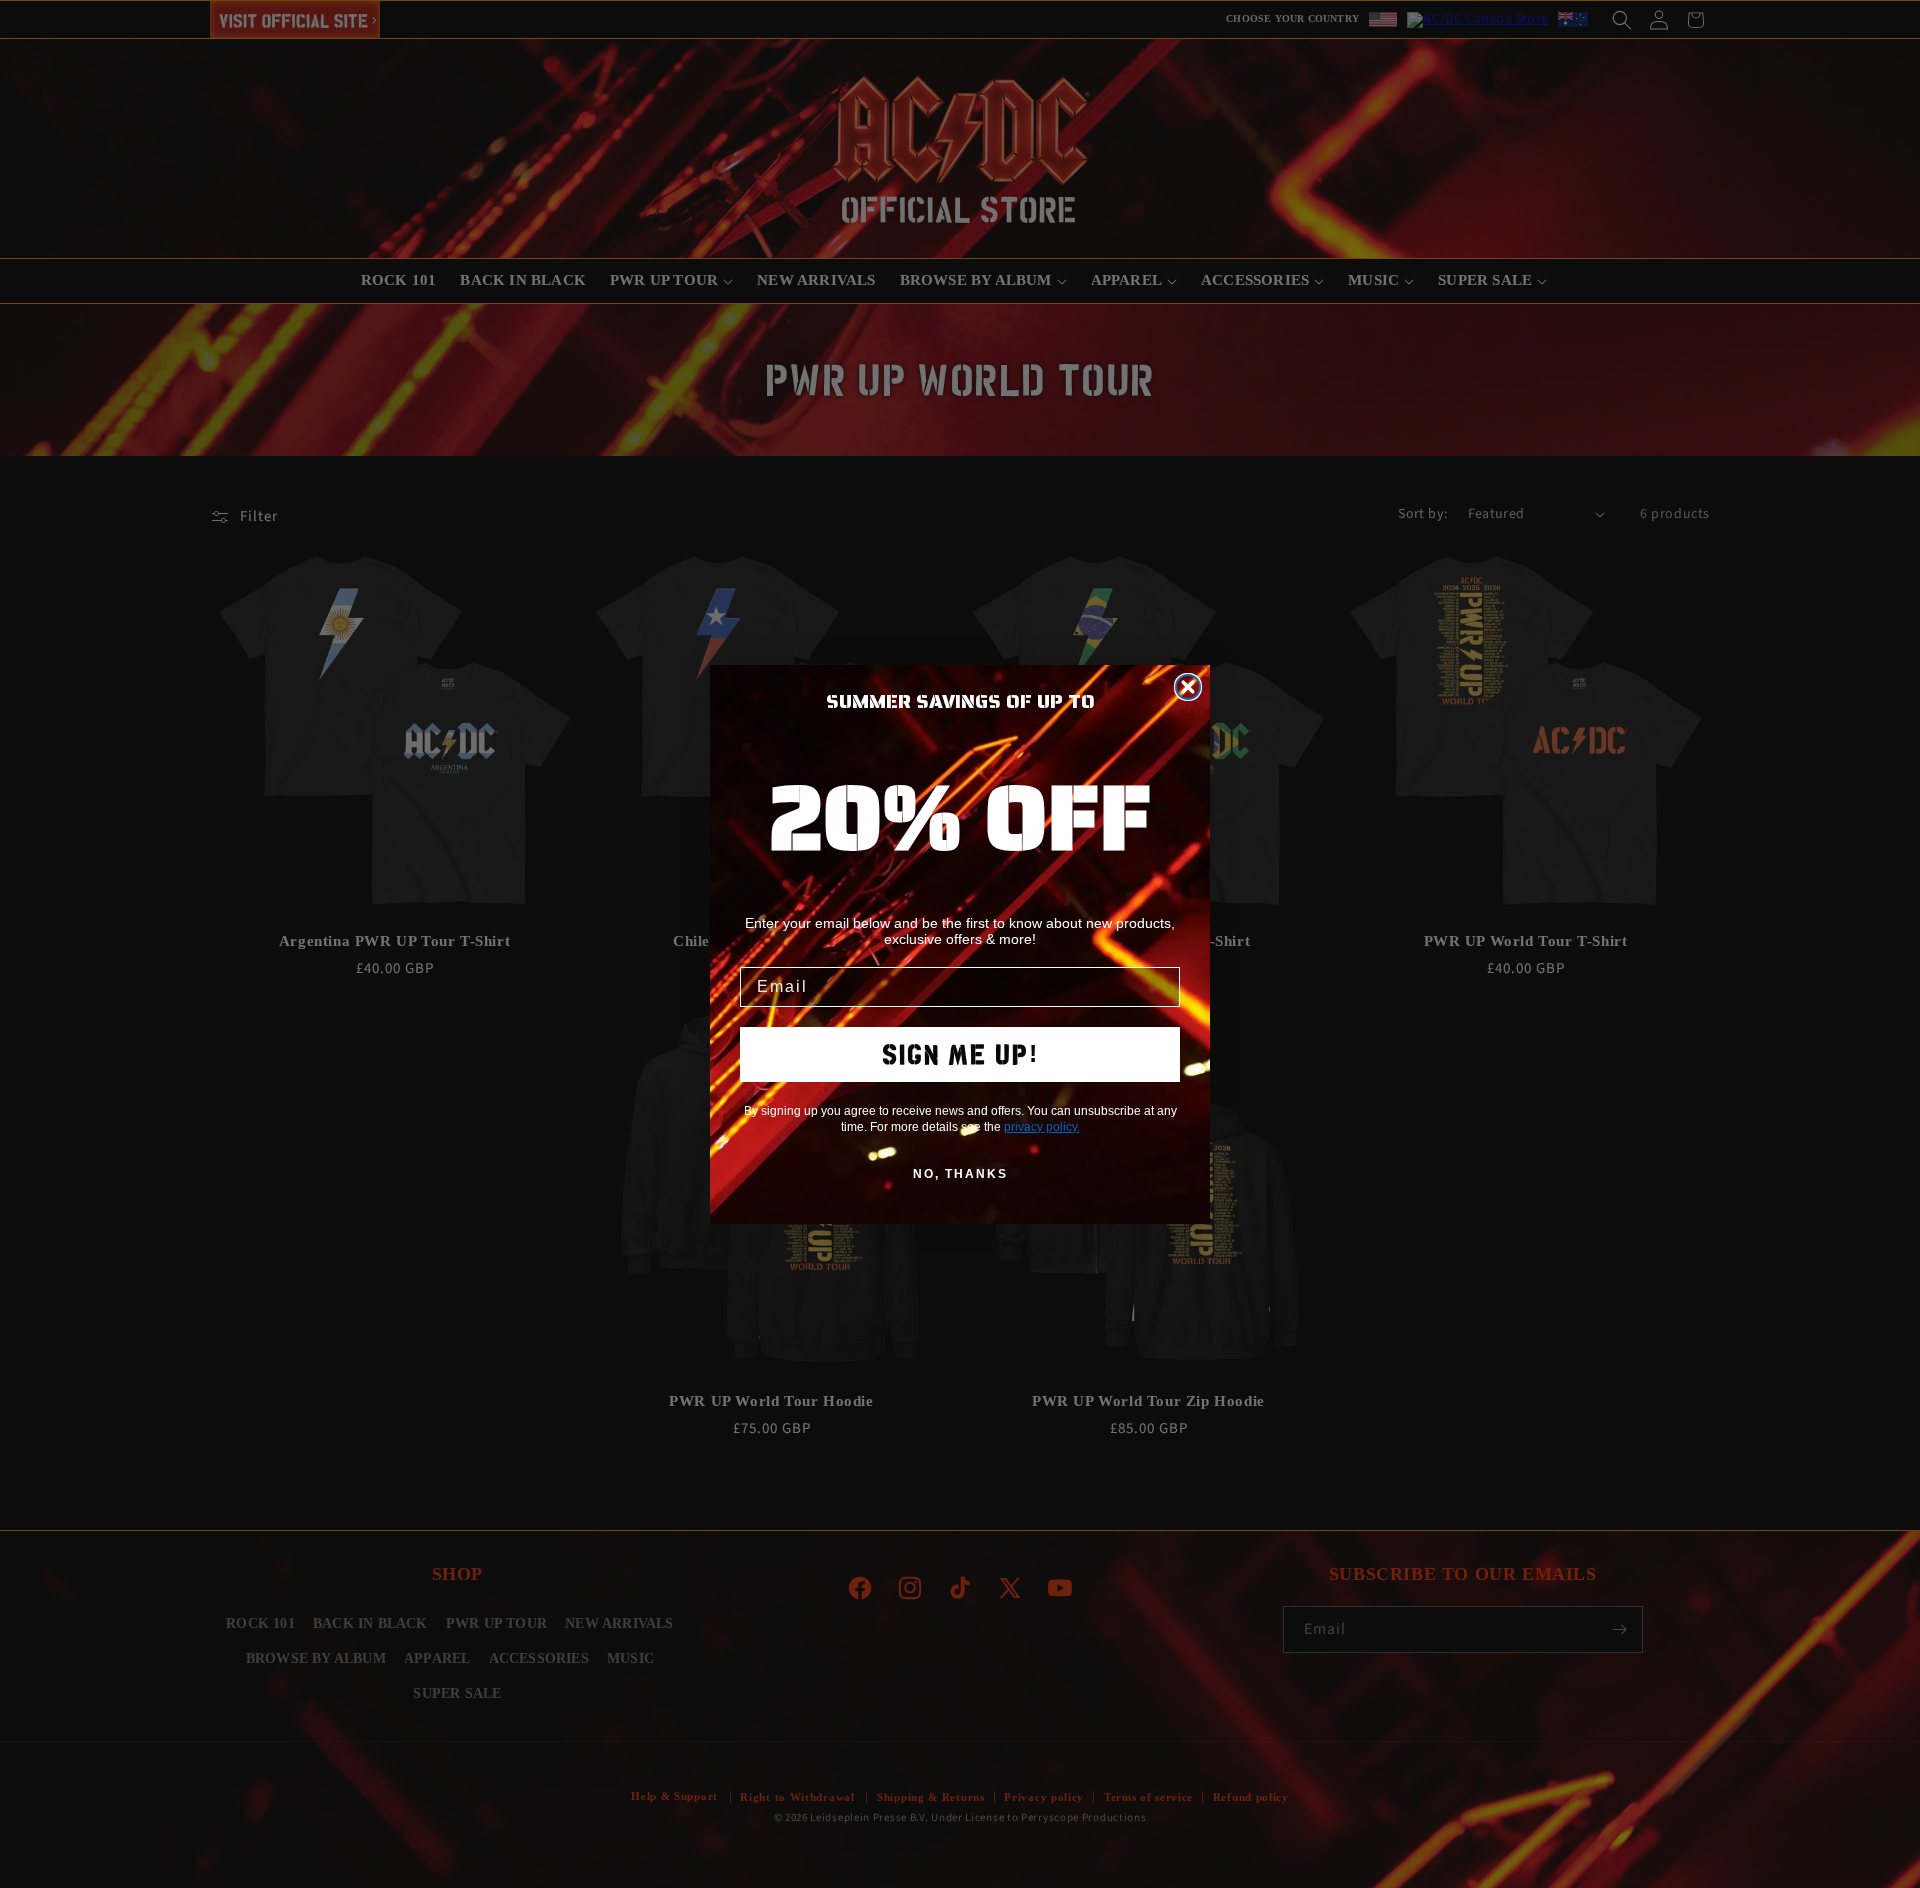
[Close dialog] (1188, 687)
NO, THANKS (960, 1174)
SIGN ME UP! (960, 1054)
